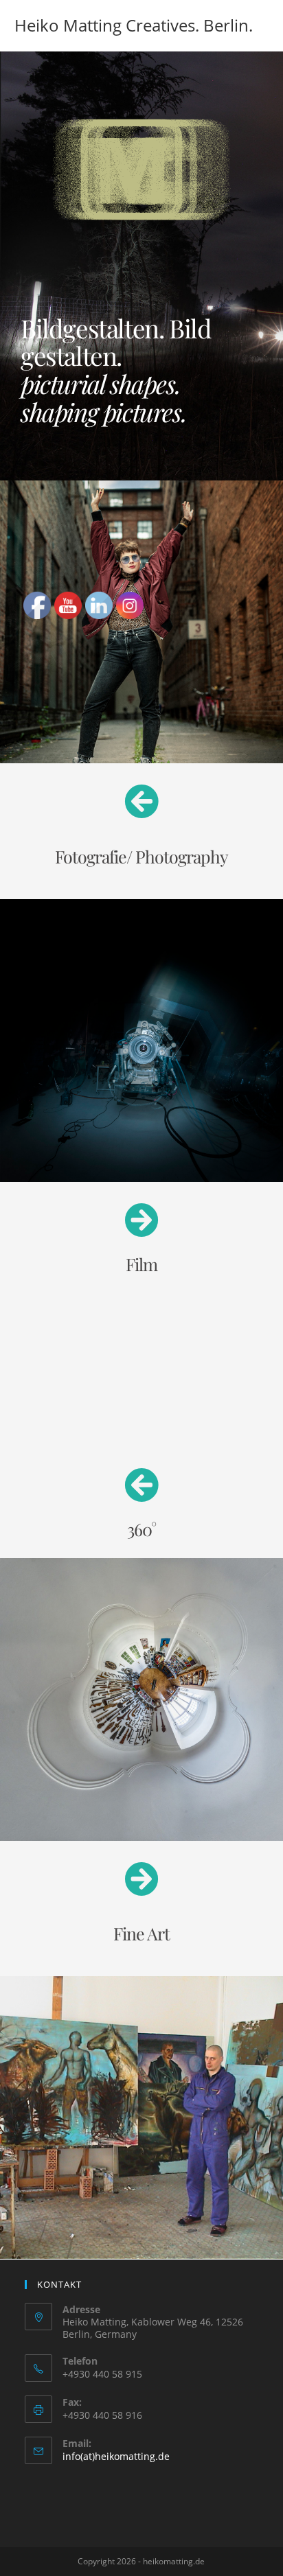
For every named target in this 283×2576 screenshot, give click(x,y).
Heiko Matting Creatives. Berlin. (134, 25)
